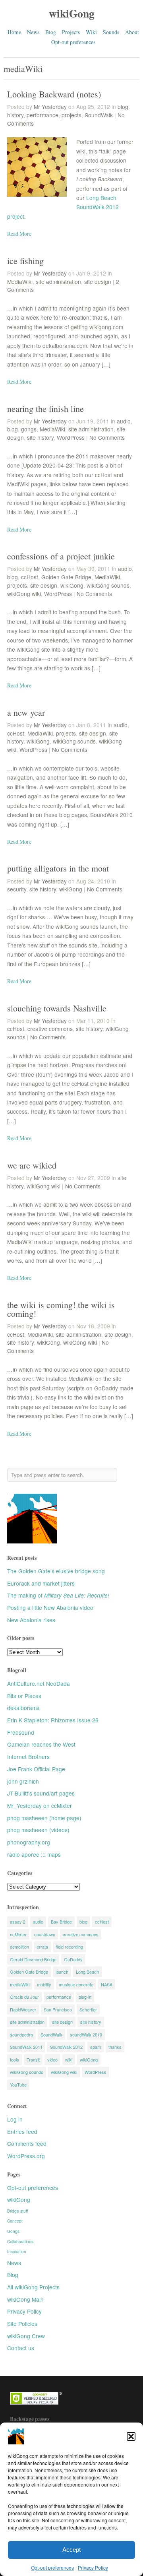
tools (14, 2060)
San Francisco (58, 2009)
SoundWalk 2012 (66, 2047)
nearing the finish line (45, 409)
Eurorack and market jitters (41, 1583)
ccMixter (18, 1934)
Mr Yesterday (50, 107)
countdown (45, 1934)
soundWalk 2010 (86, 2034)
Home (14, 32)
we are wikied (32, 1165)
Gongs (13, 2231)
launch (62, 1972)
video (52, 2060)
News (33, 32)
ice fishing (25, 261)
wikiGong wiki (24, 594)
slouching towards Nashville (57, 1008)
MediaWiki (20, 281)
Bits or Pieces (24, 1696)
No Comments (107, 437)
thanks (115, 2047)
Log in (15, 2119)
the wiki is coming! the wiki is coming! (61, 1309)
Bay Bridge (61, 1922)
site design (98, 281)
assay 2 (18, 1922)
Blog (51, 32)
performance (43, 115)
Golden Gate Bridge (66, 577)
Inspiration (17, 2251)
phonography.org (29, 1842)
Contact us (21, 2348)
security (17, 889)
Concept (15, 2221)
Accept (71, 2550)
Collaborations (20, 2241)
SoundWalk (99, 115)
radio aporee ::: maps (34, 1854)
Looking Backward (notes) (54, 94)
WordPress (71, 437)
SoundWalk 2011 (26, 2047)
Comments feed (27, 2143)
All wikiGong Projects (33, 2287)
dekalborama (23, 1708)
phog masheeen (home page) (44, 1818)
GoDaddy (73, 1959)
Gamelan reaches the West (41, 1744)
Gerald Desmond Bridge (33, 1959)
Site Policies (22, 2324)
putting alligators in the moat (58, 868)
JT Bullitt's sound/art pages (41, 1793)
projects (71, 115)
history (15, 115)
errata (42, 1947)
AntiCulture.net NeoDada (39, 1683)
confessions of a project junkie (61, 556)
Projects (71, 32)
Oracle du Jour (24, 1997)
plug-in (85, 1997)
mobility (44, 1984)
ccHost (30, 577)
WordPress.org (26, 2156)
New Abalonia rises (31, 1620)
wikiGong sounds (108, 585)
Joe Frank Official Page (36, 1769)
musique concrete (76, 1984)
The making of (58, 1595)
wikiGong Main (25, 2299)
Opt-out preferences (52, 2567)
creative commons (50, 1029)
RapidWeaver (23, 2009)
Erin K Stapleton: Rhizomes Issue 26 (53, 1720)
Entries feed (22, 2131)
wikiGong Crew (26, 2336)
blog (123, 107)
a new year (26, 712)
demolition (19, 1947)
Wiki (91, 32)
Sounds (111, 32)
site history (40, 437)
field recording (69, 1947)
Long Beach (87, 1972)
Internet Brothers (28, 1757)
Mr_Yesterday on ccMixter (40, 1805)
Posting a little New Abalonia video (50, 1607)
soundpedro (21, 2034)
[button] (131, 2436)
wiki (69, 2060)
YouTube (18, 2085)
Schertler (88, 2009)
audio (124, 421)
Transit (33, 2060)
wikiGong (72, 13)
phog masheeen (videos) (38, 1830)
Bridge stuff (18, 2211)
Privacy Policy (93, 2567)
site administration (58, 281)
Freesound (21, 1732)
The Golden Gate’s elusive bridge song (56, 1571)
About (132, 32)
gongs (29, 429)
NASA (107, 1984)
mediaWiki (20, 1984)
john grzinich (23, 1781)
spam (96, 2047)
